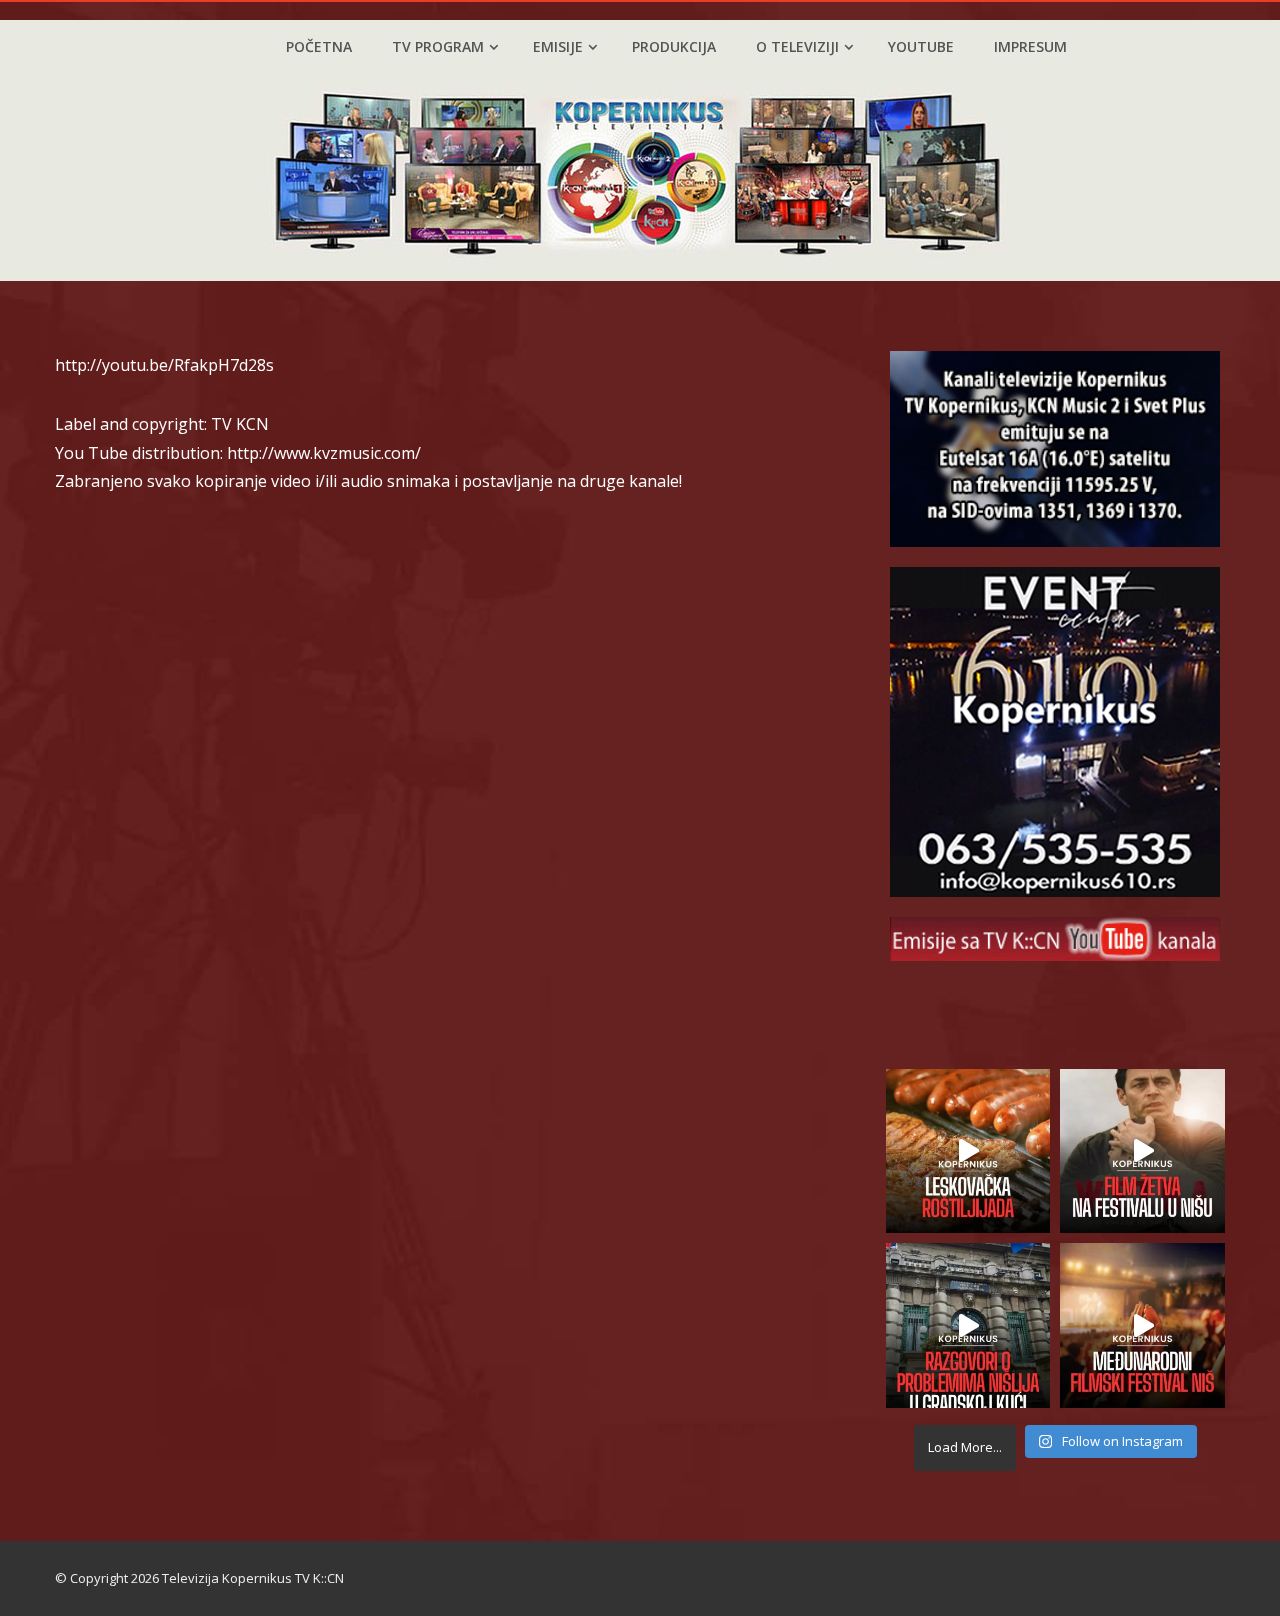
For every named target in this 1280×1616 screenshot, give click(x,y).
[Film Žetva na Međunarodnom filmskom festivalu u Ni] (1142, 1151)
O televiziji (797, 46)
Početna (319, 46)
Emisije (558, 46)
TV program (438, 46)
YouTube (921, 46)
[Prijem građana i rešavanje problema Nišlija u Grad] (968, 1325)
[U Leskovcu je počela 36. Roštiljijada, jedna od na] (968, 1151)
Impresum (1030, 46)
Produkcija (674, 46)
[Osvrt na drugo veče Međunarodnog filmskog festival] (1142, 1325)
